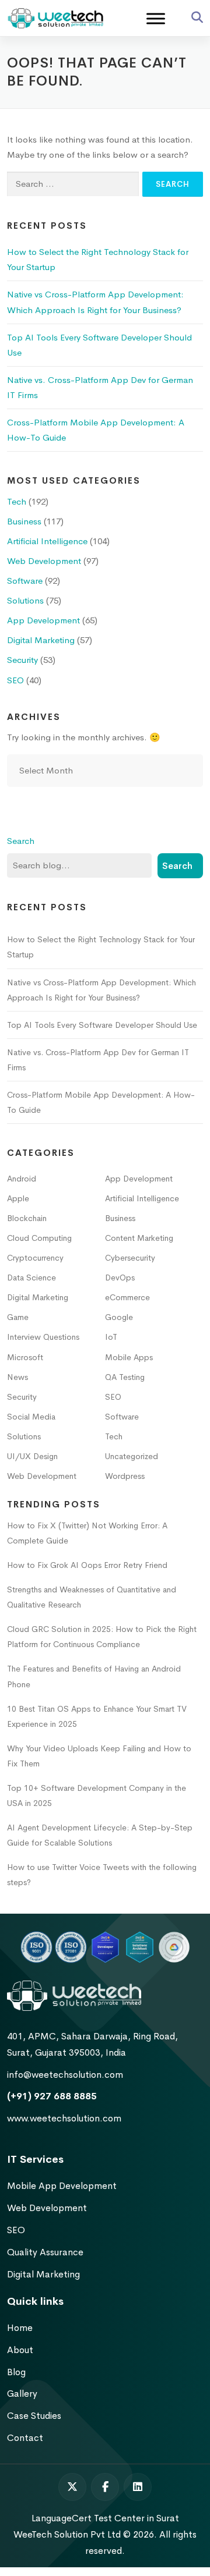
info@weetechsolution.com (65, 2075)
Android (22, 1179)
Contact (25, 2438)
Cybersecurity (130, 1258)
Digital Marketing (41, 640)
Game (18, 1317)
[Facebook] (105, 2487)
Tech (17, 501)
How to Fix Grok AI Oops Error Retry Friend (87, 1565)
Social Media (31, 1417)
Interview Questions (43, 1337)
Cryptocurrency (35, 1258)
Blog (16, 2372)
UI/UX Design (32, 1456)
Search (21, 841)
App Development (43, 620)
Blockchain (27, 1218)
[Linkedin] (138, 2487)
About (20, 2350)
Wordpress (125, 1476)
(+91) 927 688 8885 (52, 2096)
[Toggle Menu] (156, 19)
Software (25, 581)
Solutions (25, 600)
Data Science (32, 1278)
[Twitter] (72, 2487)
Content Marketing (139, 1238)
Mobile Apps (129, 1357)
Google (119, 1317)
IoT (111, 1337)
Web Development (44, 561)
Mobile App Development (62, 2186)
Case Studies (34, 2416)
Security (22, 660)
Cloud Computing (39, 1238)
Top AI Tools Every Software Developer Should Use (102, 1025)
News (17, 1377)
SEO (15, 680)
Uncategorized (132, 1456)
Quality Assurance (45, 2252)
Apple (18, 1198)
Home (20, 2328)
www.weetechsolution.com (64, 2118)
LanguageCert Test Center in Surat (105, 2518)
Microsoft (25, 1357)
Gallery (22, 2394)
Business (24, 521)
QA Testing (125, 1377)
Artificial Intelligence (47, 541)
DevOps (120, 1278)
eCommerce (127, 1297)
